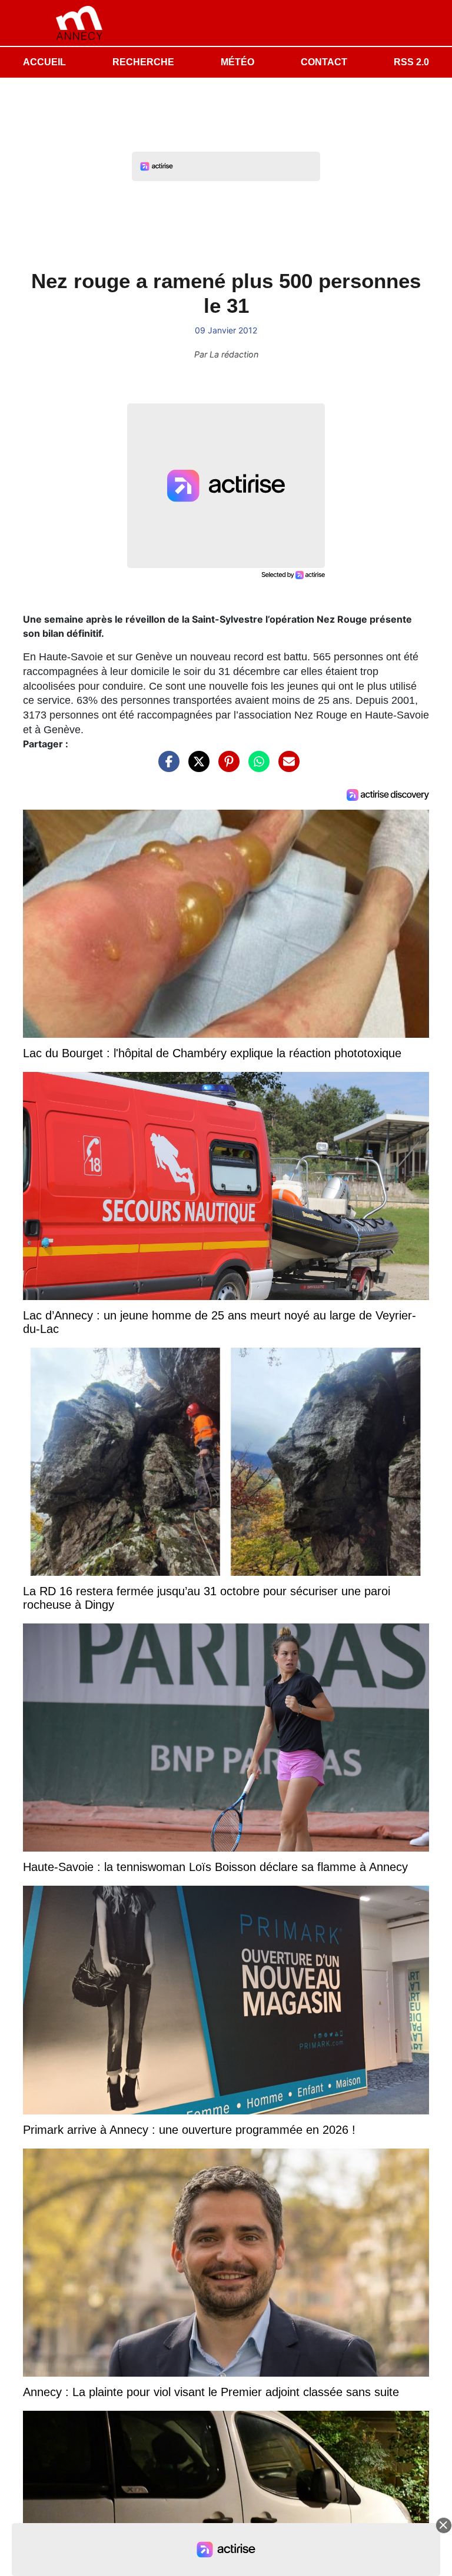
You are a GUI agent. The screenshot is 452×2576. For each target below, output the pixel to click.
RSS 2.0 (411, 62)
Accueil (44, 62)
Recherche (143, 62)
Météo (237, 62)
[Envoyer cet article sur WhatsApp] (256, 767)
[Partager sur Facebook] (166, 767)
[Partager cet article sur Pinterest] (226, 767)
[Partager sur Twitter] (196, 767)
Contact (324, 62)
